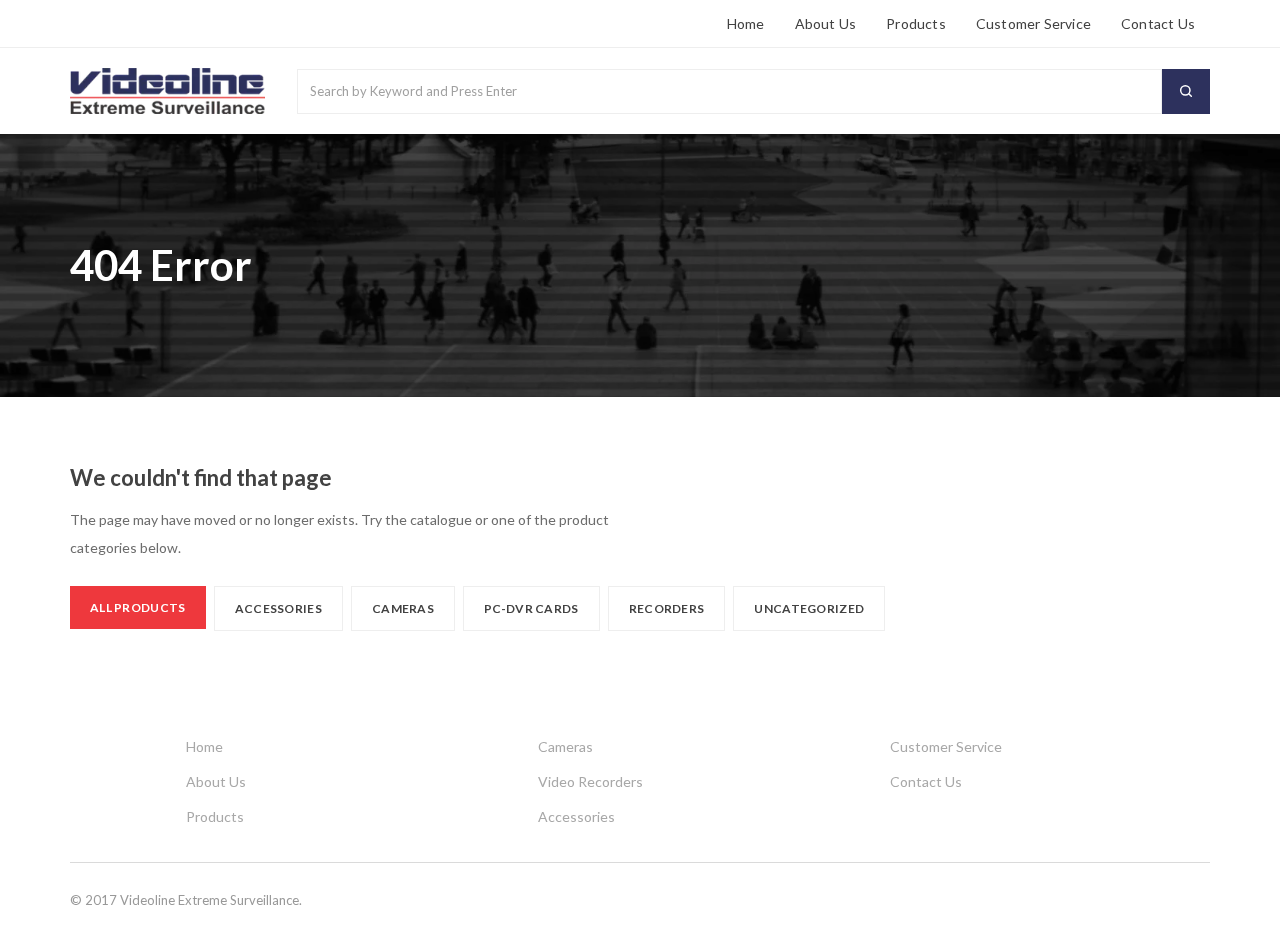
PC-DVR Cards (531, 608)
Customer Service (1033, 23)
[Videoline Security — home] (167, 91)
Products (916, 23)
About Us (826, 23)
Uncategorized (809, 608)
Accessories (278, 608)
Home (746, 23)
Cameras (403, 608)
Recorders (667, 608)
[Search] (1186, 91)
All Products (138, 607)
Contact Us (1158, 23)
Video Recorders (590, 781)
